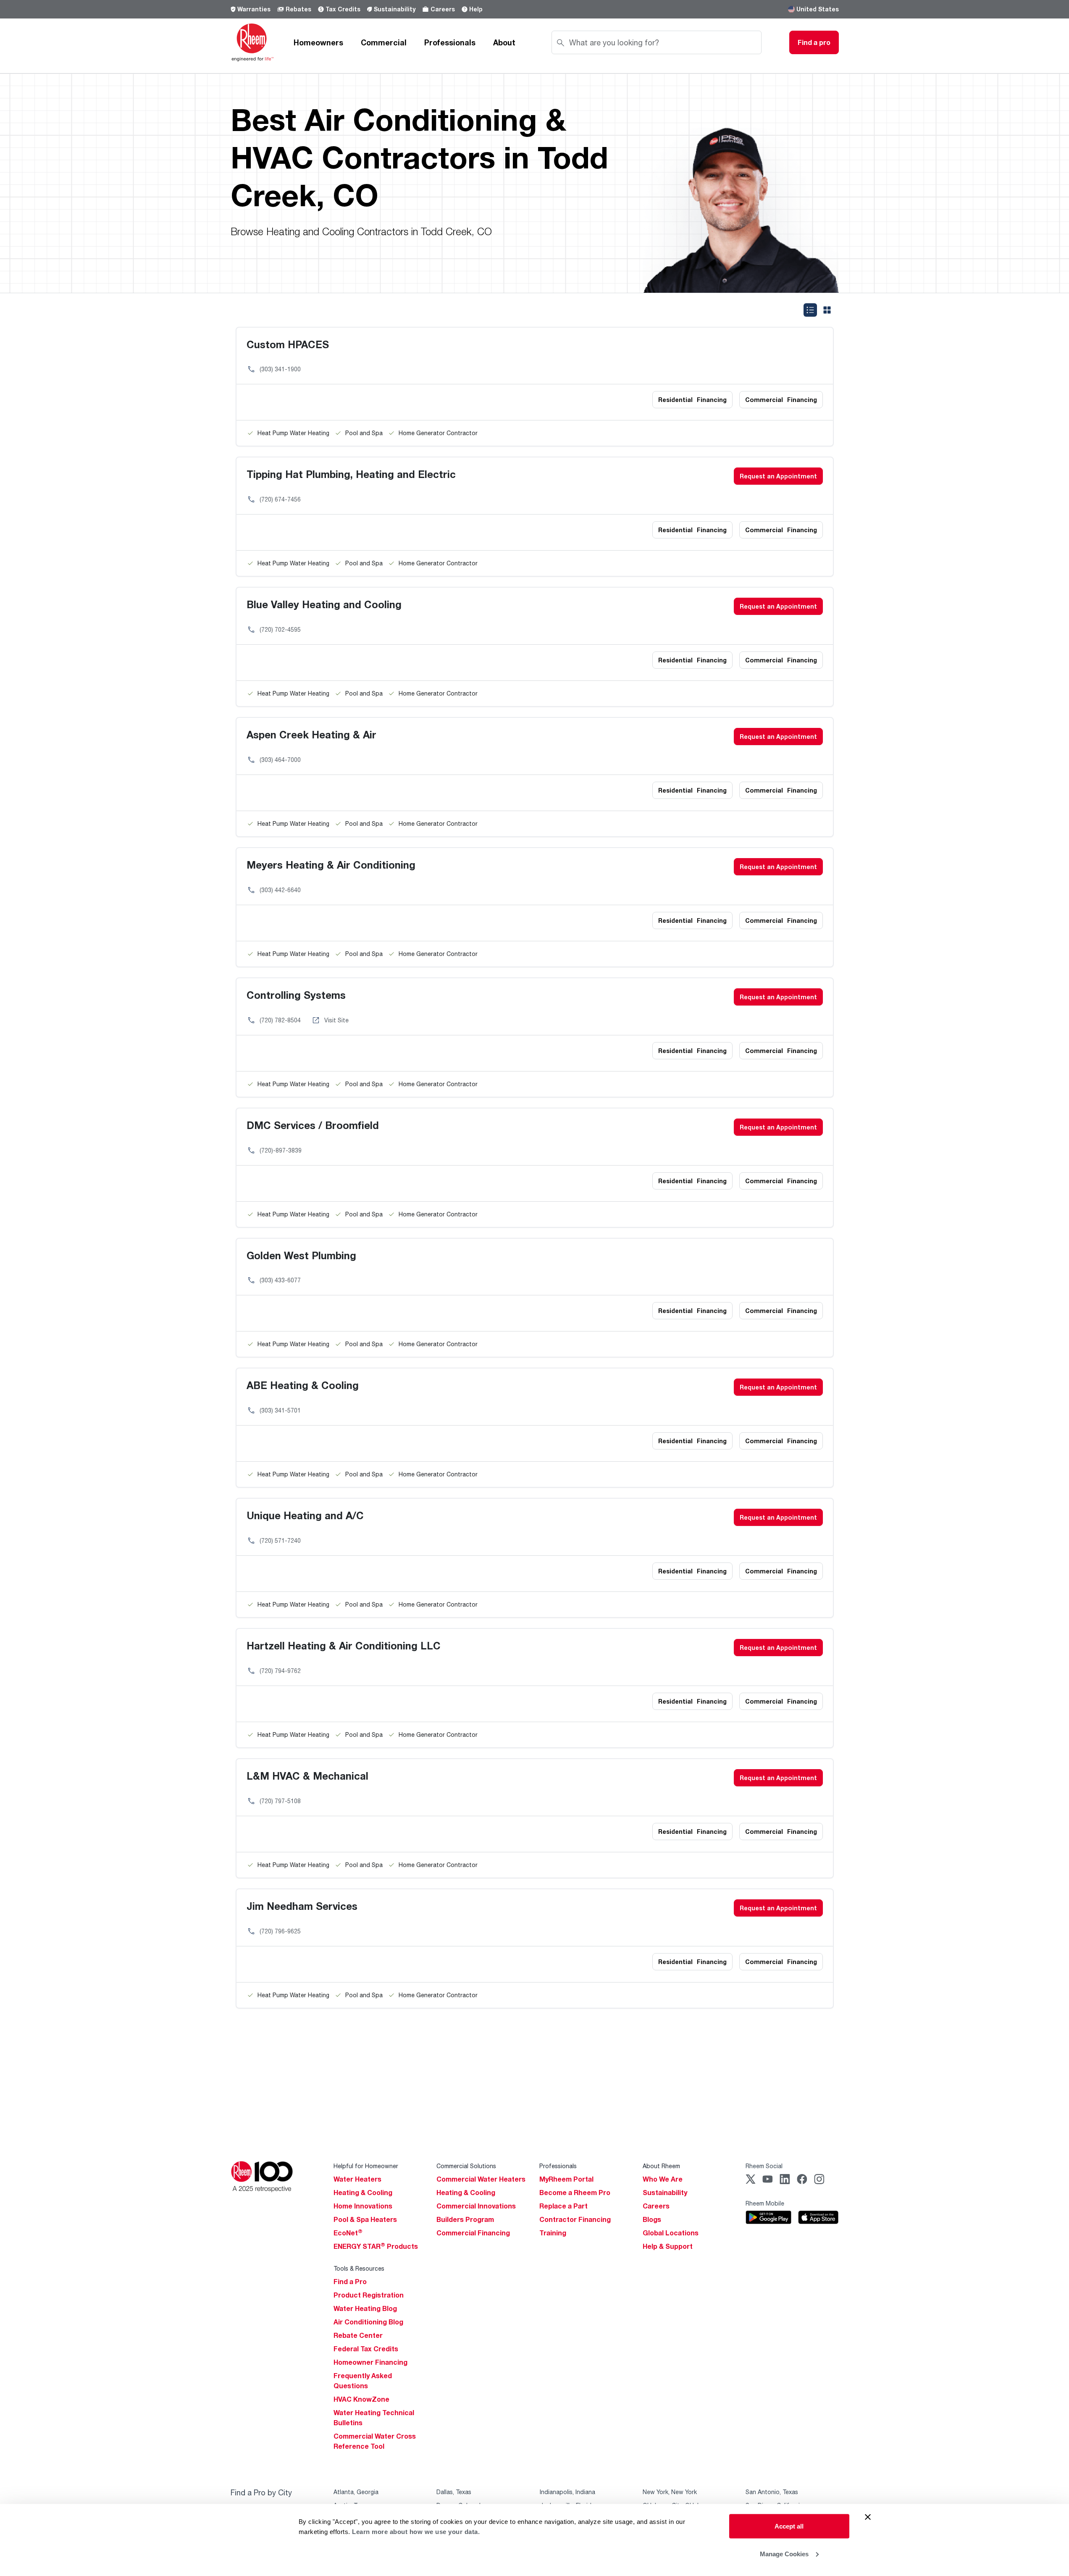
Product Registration (369, 2295)
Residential (692, 400)
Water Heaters (357, 2179)
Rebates (298, 9)
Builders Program (465, 2219)
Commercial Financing (473, 2233)
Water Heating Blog (365, 2308)
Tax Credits (343, 9)
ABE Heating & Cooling (303, 1385)
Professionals (450, 42)
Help (476, 9)
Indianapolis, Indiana (567, 2492)
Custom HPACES (288, 344)
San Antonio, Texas (772, 2492)
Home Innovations (363, 2206)
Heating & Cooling (363, 2193)
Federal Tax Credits (366, 2349)
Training (553, 2233)
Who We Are (663, 2179)
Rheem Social (764, 2166)
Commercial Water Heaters (481, 2179)
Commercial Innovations (476, 2206)
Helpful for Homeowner (366, 2166)
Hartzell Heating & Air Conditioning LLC (344, 1645)
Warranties (254, 9)
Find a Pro (350, 2282)
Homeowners (318, 42)
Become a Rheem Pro (575, 2193)
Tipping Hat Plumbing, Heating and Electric (351, 474)
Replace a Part (563, 2206)
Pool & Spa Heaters (365, 2219)
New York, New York (670, 2492)
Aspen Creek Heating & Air (311, 734)
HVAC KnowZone (361, 2399)
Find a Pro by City (261, 2492)
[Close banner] (868, 2517)
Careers (443, 9)
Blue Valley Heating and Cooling (324, 604)
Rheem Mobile (765, 2203)
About (504, 42)
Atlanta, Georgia (356, 2492)
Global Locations (671, 2233)
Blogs (652, 2219)
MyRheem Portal (566, 2179)
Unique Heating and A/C (305, 1515)
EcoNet (348, 2233)
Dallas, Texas (454, 2492)
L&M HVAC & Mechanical (307, 1776)
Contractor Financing (575, 2219)
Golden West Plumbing (301, 1255)
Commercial (384, 42)
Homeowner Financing (370, 2362)
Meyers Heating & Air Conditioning (331, 865)
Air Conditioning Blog (368, 2322)
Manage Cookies (784, 2554)
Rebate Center (358, 2335)
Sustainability (395, 9)
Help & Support (668, 2246)
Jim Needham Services (302, 1906)
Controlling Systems (296, 995)
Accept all (789, 2526)
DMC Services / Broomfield (313, 1125)
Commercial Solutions (466, 2166)
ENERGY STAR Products (376, 2246)
